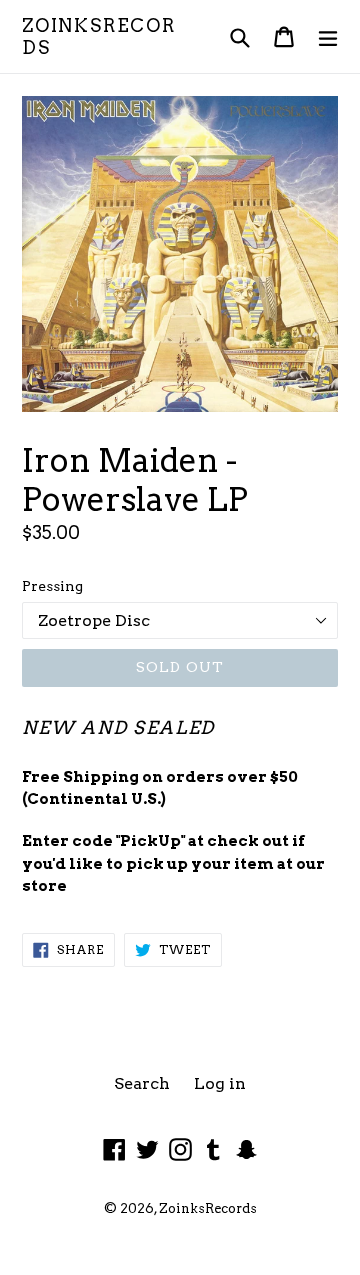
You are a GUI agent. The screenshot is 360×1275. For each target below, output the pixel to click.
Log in (220, 1083)
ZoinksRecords (99, 36)
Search (142, 1083)
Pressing (52, 586)
